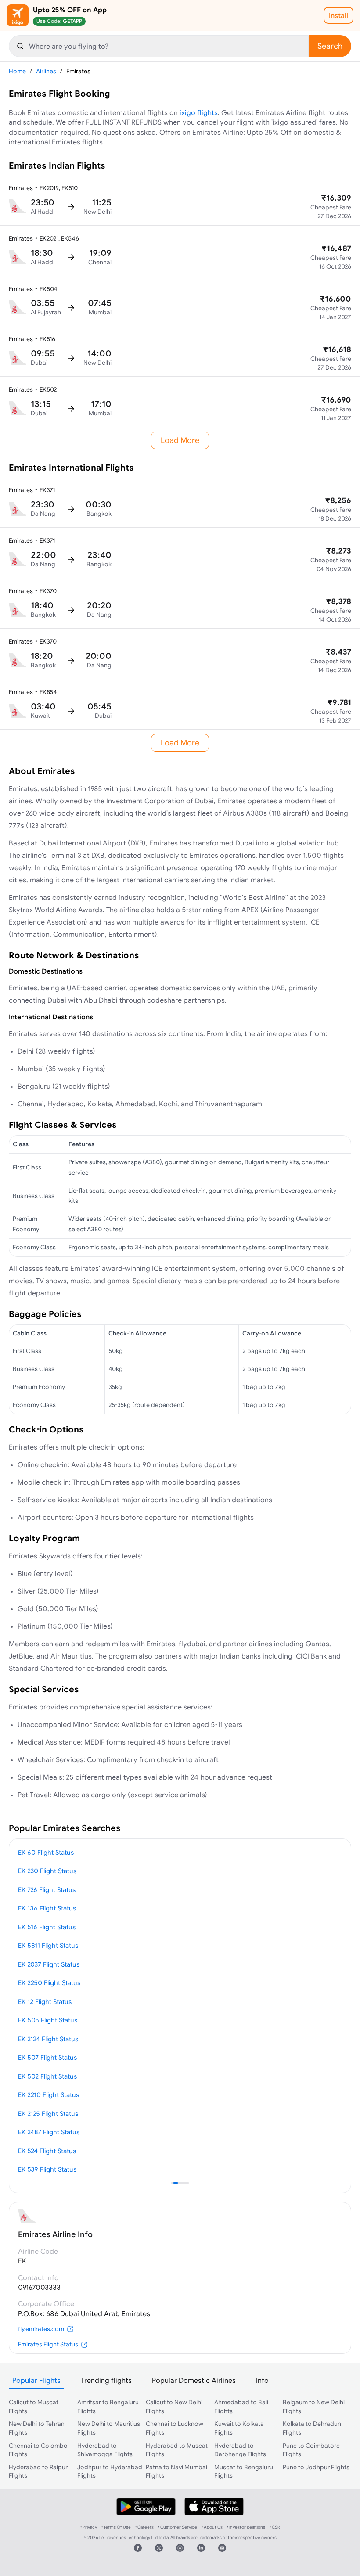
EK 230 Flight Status (47, 1871)
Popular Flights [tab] (36, 2380)
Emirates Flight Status (48, 2344)
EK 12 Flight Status (45, 2002)
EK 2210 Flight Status (49, 2095)
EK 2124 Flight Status (48, 2039)
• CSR (275, 2527)
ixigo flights (199, 112)
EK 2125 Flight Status (48, 2114)
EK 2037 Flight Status (49, 1964)
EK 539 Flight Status (47, 2169)
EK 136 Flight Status (47, 1908)
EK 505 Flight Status (48, 2020)
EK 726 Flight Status (47, 1890)
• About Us (212, 2527)
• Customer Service (178, 2527)
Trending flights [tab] (106, 2380)
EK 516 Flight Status (47, 1927)
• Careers (144, 2527)
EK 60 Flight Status (46, 1852)
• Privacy (89, 2527)
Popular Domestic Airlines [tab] (194, 2380)
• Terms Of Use (116, 2527)
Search (330, 46)
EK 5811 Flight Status (48, 1945)
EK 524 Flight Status (47, 2151)
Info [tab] (262, 2380)
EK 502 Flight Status (47, 2076)
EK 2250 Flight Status (49, 1983)
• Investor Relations (246, 2527)
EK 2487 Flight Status (49, 2132)
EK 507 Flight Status (47, 2057)
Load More (180, 440)
